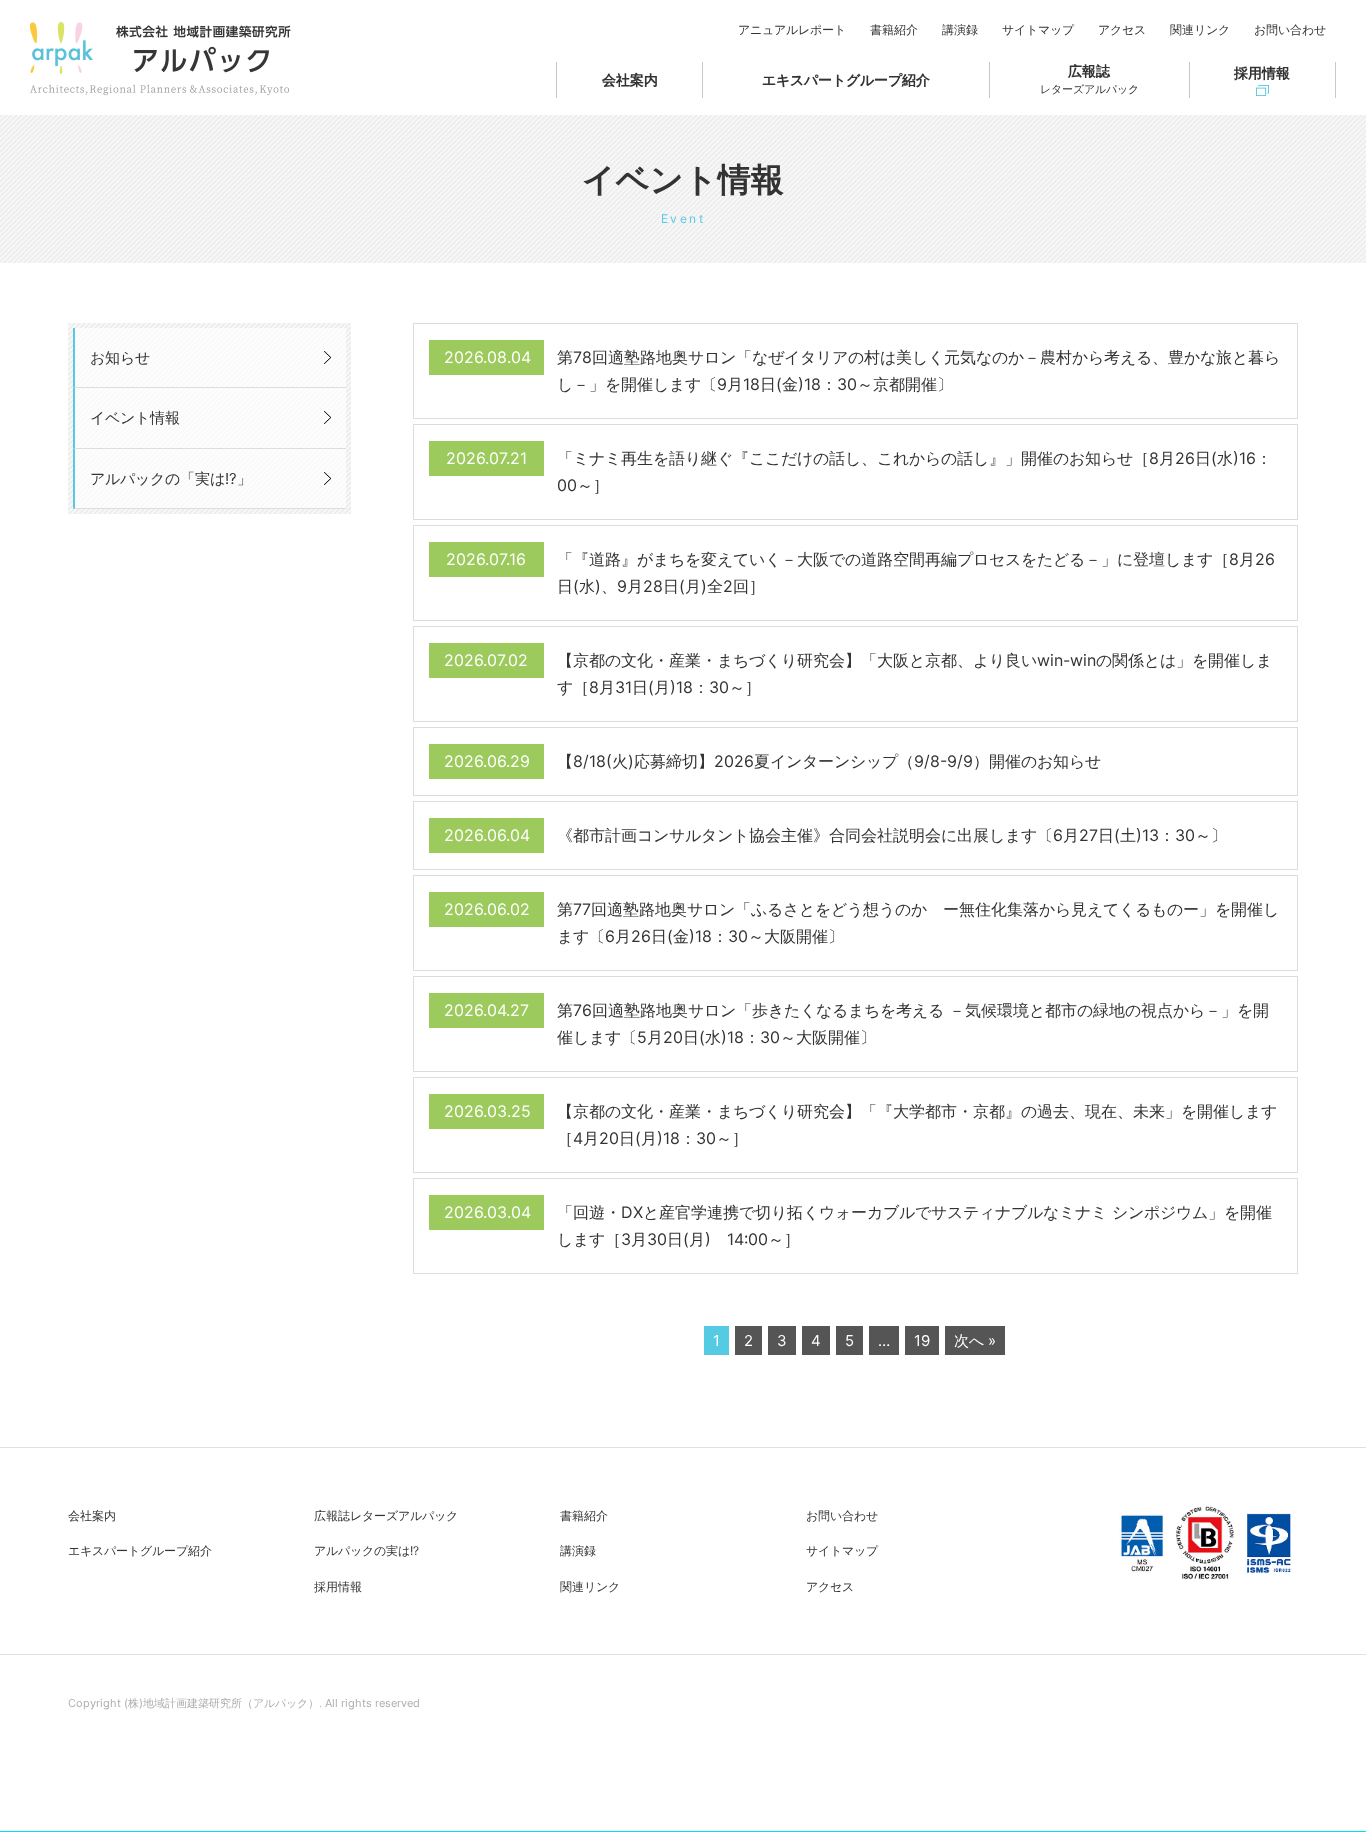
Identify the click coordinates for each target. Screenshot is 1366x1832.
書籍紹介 (894, 29)
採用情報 (1262, 72)
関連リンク (1200, 29)
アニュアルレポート (792, 29)
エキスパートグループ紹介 (846, 79)
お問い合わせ (1290, 29)
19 (922, 1340)
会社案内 (630, 79)
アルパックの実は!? (366, 1550)
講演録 (960, 29)
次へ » (975, 1340)
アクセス (1122, 29)
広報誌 (1089, 79)
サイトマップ (1038, 29)
